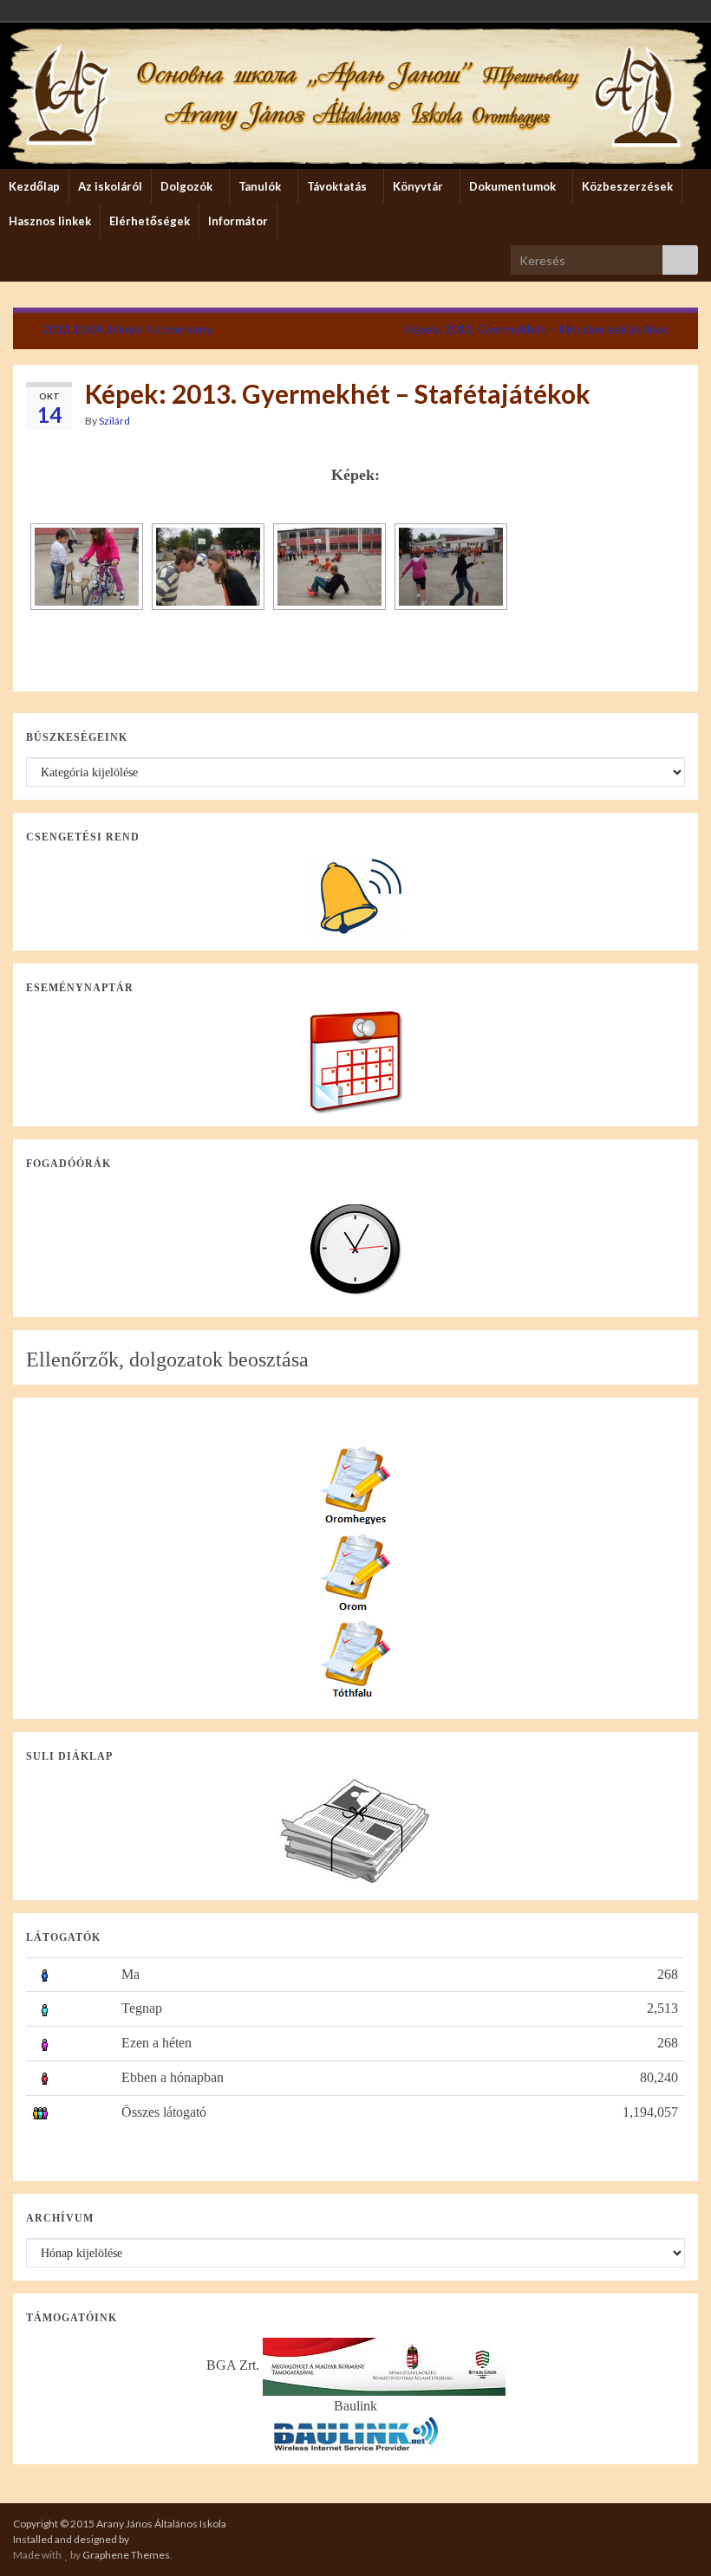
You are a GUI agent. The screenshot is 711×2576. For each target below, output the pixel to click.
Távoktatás (338, 186)
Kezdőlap (34, 186)
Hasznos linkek (50, 221)
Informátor (238, 221)
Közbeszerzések (627, 186)
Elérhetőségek (150, 221)
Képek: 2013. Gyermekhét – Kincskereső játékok (536, 329)
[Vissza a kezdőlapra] (355, 96)
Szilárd (114, 421)
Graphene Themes (126, 2555)
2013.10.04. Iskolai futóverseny (127, 329)
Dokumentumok (514, 186)
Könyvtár (419, 186)
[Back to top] (672, 2537)
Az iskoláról (110, 186)
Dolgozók (188, 186)
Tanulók (261, 186)
